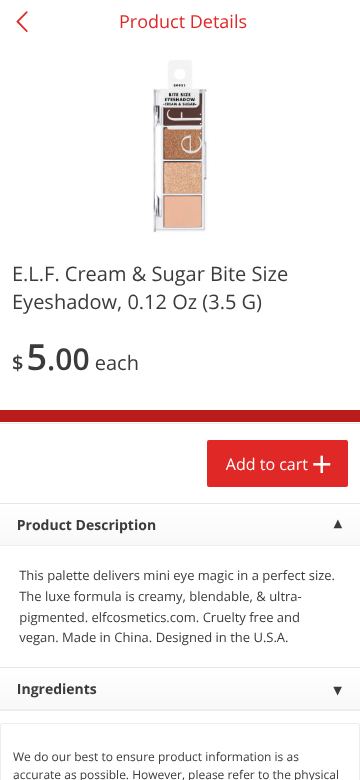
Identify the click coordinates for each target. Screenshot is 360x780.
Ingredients (57, 689)
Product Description (86, 525)
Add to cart (267, 464)
